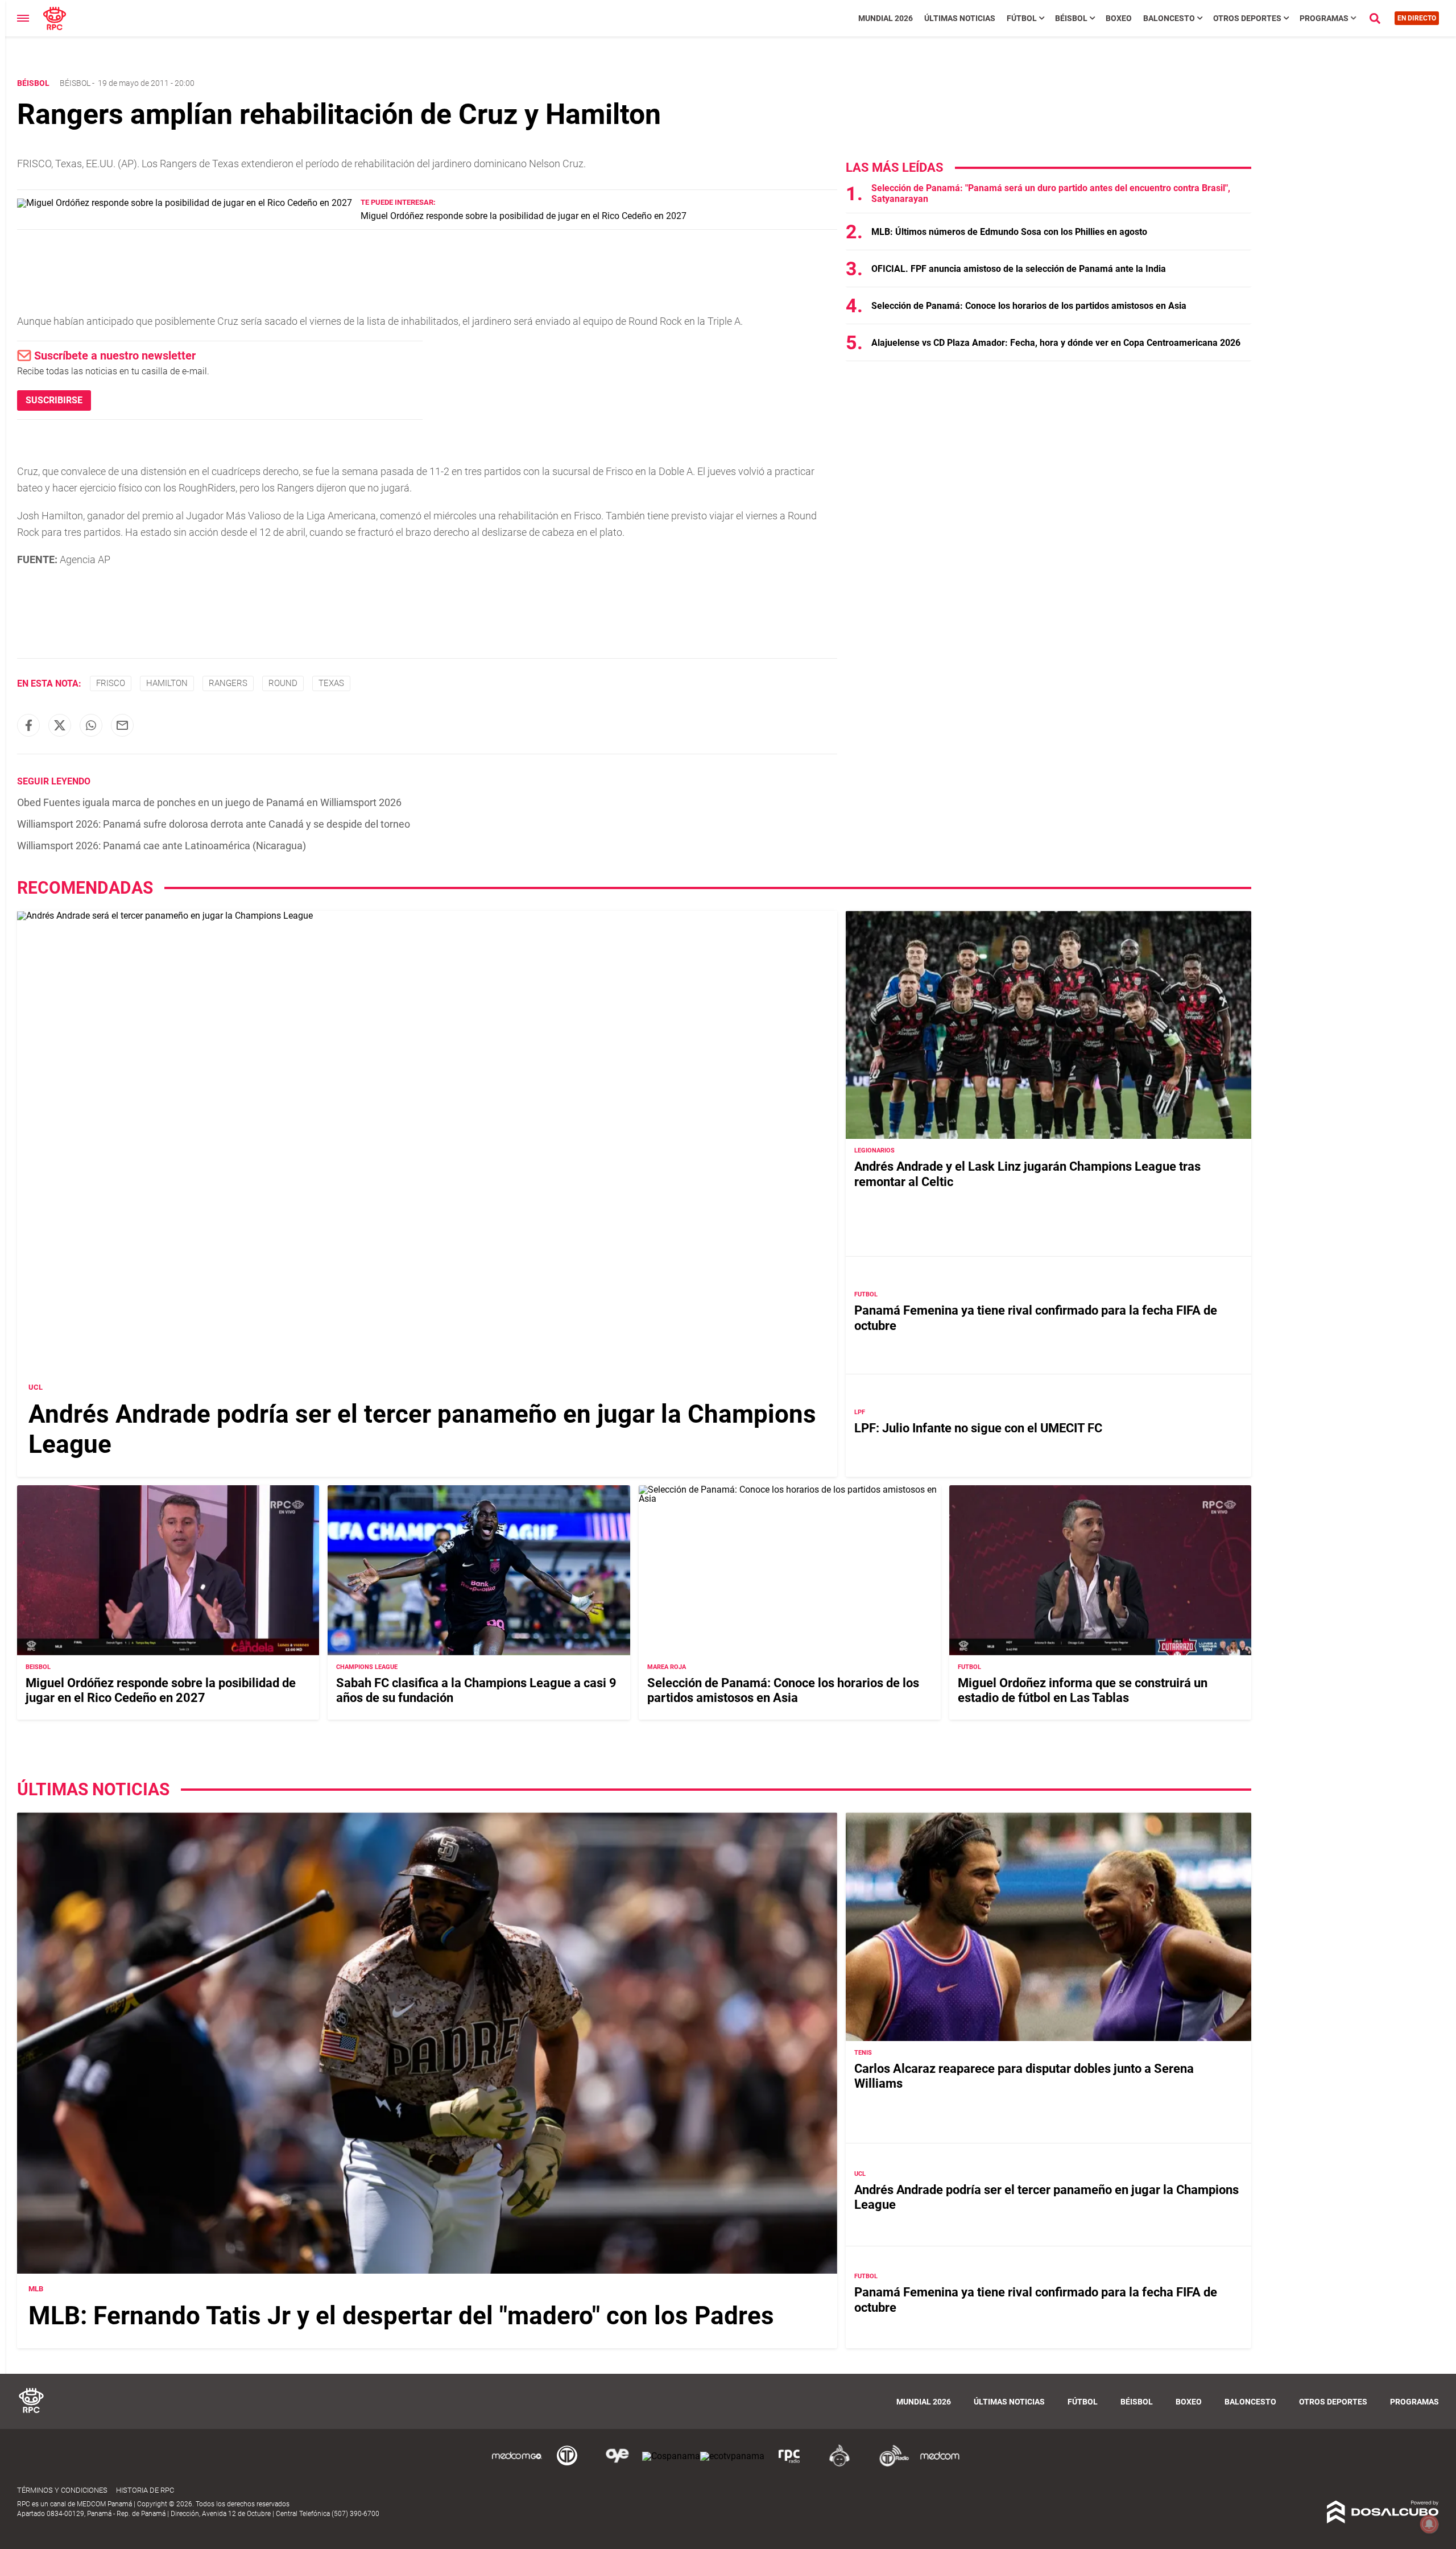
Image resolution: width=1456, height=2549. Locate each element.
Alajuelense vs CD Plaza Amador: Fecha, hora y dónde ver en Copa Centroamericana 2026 (1056, 343)
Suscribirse (54, 400)
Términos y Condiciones (62, 2490)
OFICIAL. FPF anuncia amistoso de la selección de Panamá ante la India (1019, 269)
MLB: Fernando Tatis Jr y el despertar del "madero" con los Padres (401, 2316)
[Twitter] (60, 725)
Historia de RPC (145, 2490)
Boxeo (1119, 18)
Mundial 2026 (886, 18)
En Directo (1417, 18)
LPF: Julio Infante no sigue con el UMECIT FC (978, 1428)
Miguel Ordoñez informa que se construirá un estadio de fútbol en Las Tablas (1083, 1690)
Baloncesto (1169, 18)
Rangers (228, 683)
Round (283, 683)
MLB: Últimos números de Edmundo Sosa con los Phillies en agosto (1009, 232)
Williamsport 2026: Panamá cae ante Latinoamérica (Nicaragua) (162, 846)
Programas (1324, 18)
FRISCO (111, 683)
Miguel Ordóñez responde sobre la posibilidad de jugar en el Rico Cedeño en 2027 (524, 216)
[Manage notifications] (1429, 2524)
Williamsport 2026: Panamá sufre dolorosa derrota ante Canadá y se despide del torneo (214, 824)
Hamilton (167, 683)
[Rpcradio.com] (789, 2465)
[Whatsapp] (91, 725)
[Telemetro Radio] (890, 2465)
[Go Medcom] (517, 2465)
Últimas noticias (960, 18)
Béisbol (1071, 18)
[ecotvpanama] (732, 2456)
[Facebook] (28, 725)
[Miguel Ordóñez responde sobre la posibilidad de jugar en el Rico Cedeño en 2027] (185, 203)
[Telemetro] (567, 2465)
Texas (331, 683)
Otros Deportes (1247, 18)
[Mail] (122, 725)
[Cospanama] (671, 2456)
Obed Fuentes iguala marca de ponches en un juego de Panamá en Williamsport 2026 (209, 802)
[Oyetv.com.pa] (617, 2465)
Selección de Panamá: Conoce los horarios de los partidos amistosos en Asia (1029, 306)
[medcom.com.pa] (940, 2465)
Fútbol (1022, 18)
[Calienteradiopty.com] (839, 2465)
